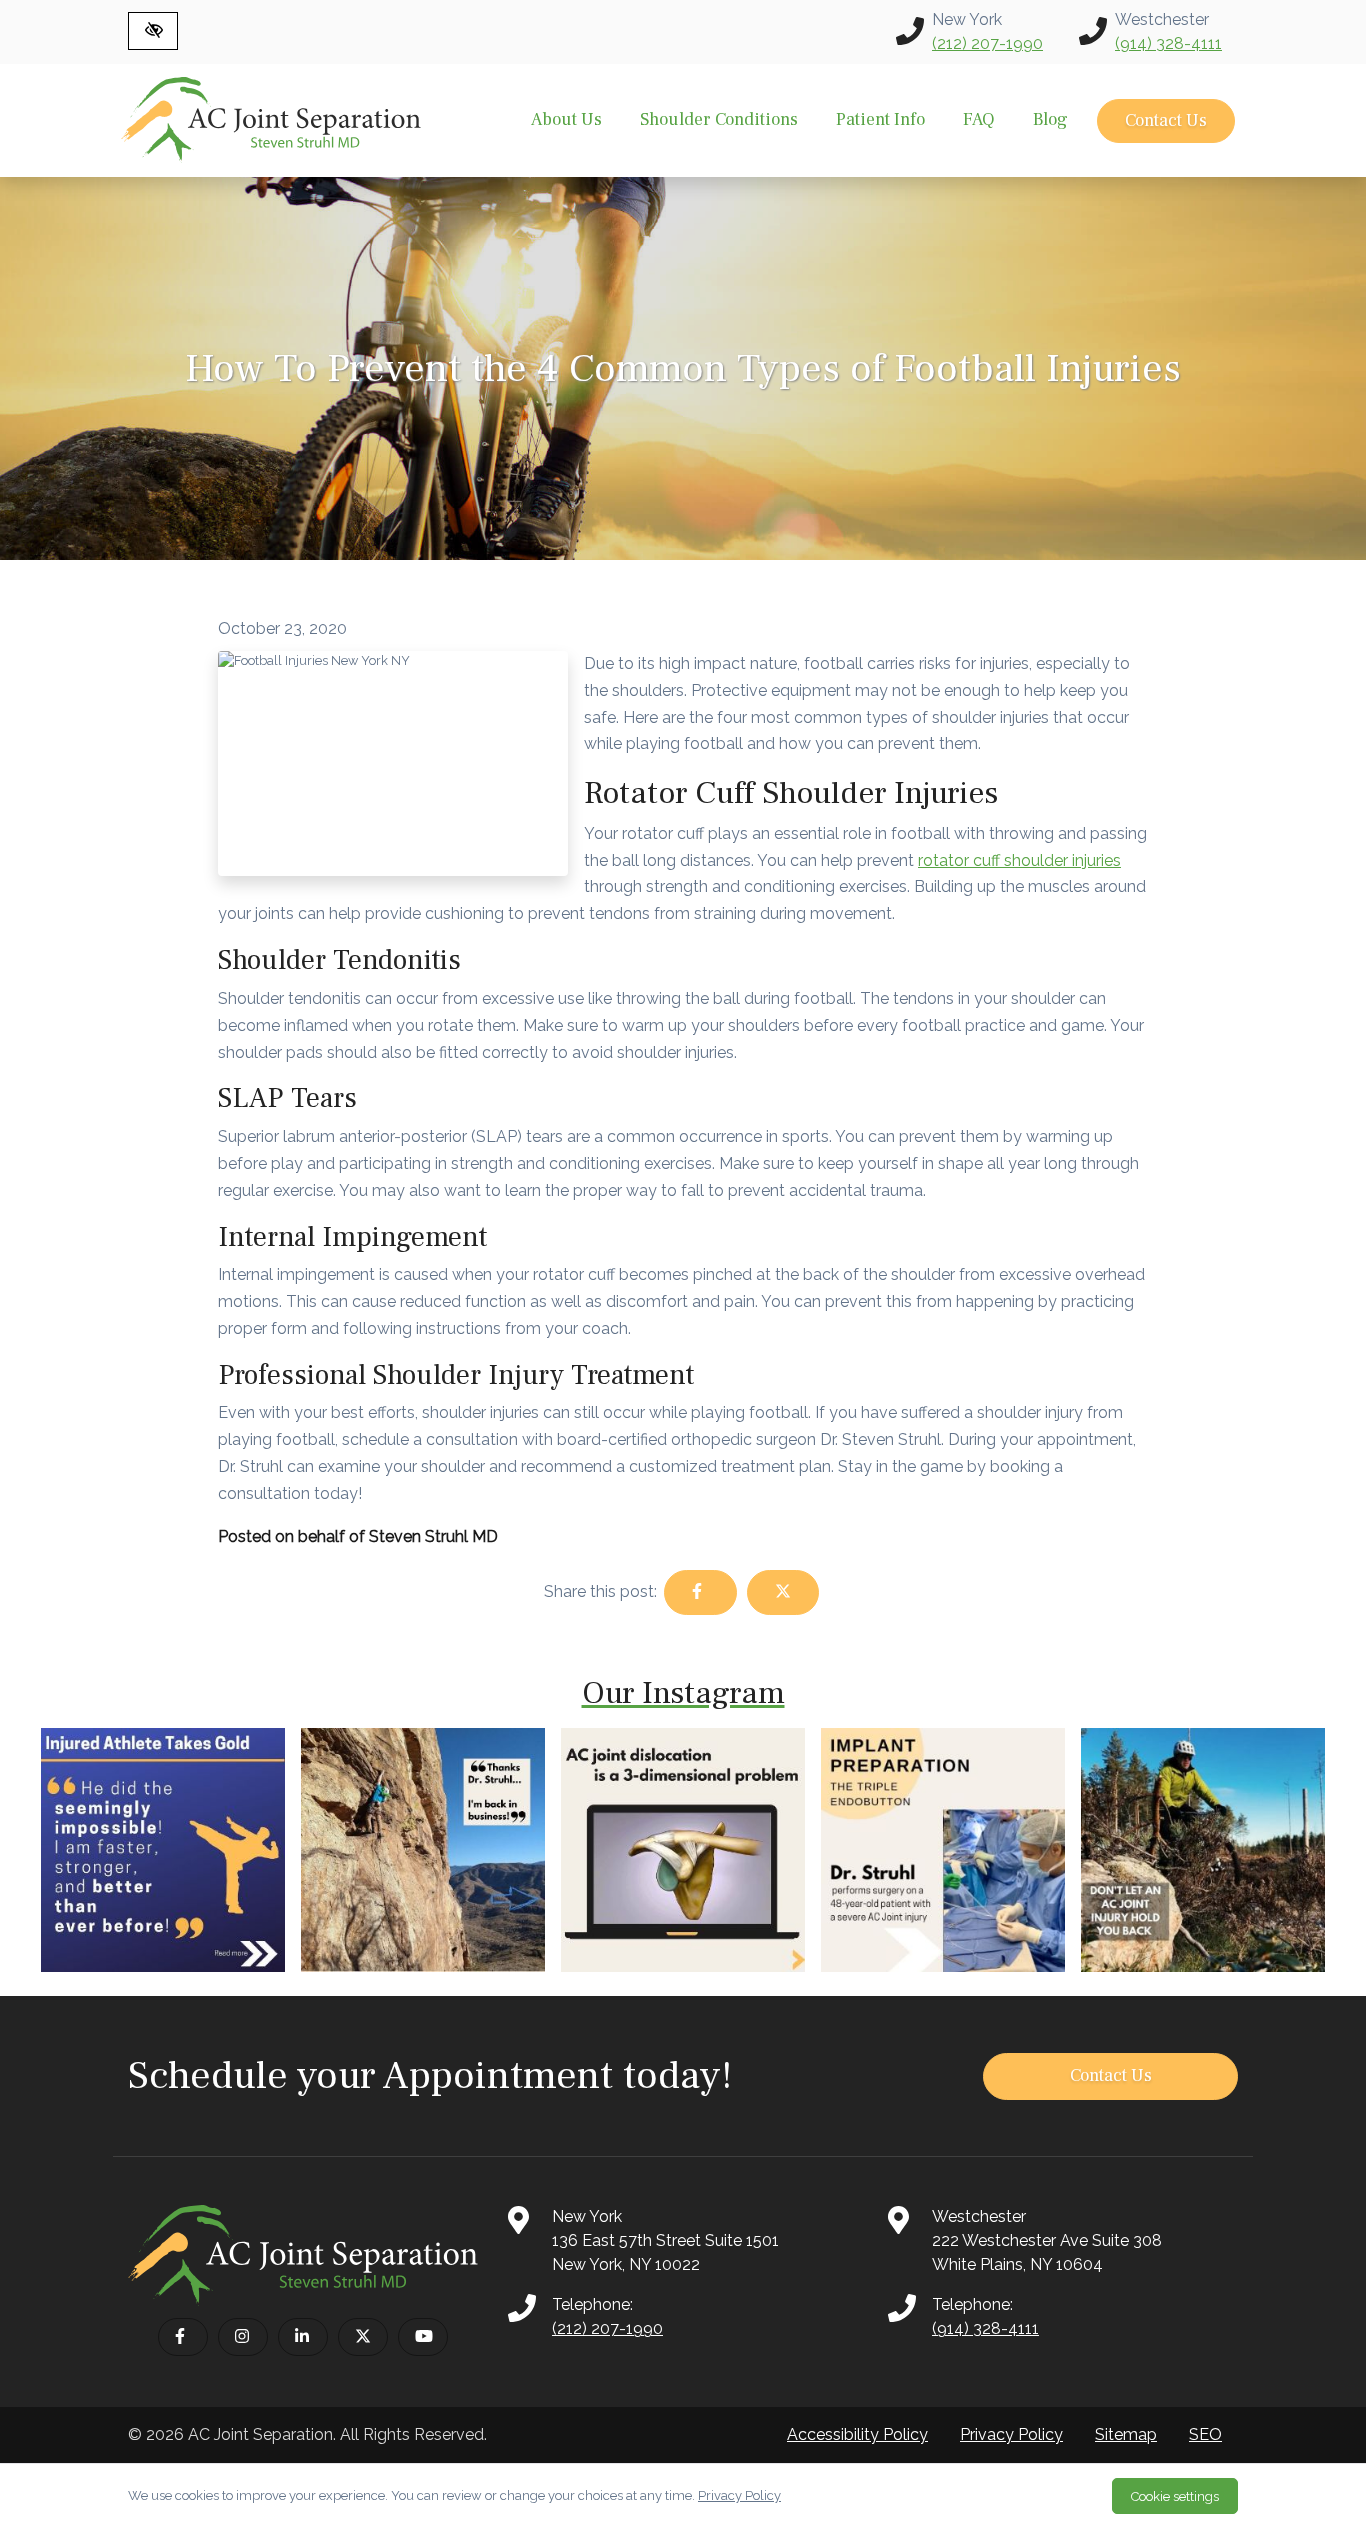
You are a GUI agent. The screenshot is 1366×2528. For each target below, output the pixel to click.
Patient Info (880, 119)
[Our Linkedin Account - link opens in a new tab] (303, 2337)
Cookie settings (1175, 2496)
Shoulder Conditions (719, 119)
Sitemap (1126, 2434)
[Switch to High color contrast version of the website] (153, 31)
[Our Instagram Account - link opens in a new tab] (243, 2337)
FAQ (979, 119)
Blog (1050, 119)
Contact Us (1166, 120)
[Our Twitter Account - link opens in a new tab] (363, 2337)
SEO (1205, 2434)
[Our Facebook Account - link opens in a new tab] (183, 2337)
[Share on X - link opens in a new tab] (783, 1592)
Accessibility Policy (857, 2434)
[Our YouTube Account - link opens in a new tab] (423, 2337)
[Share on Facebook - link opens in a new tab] (700, 1592)
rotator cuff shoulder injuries (1019, 860)
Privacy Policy (1011, 2434)
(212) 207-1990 (987, 43)
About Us (566, 119)
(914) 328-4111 (1168, 43)
